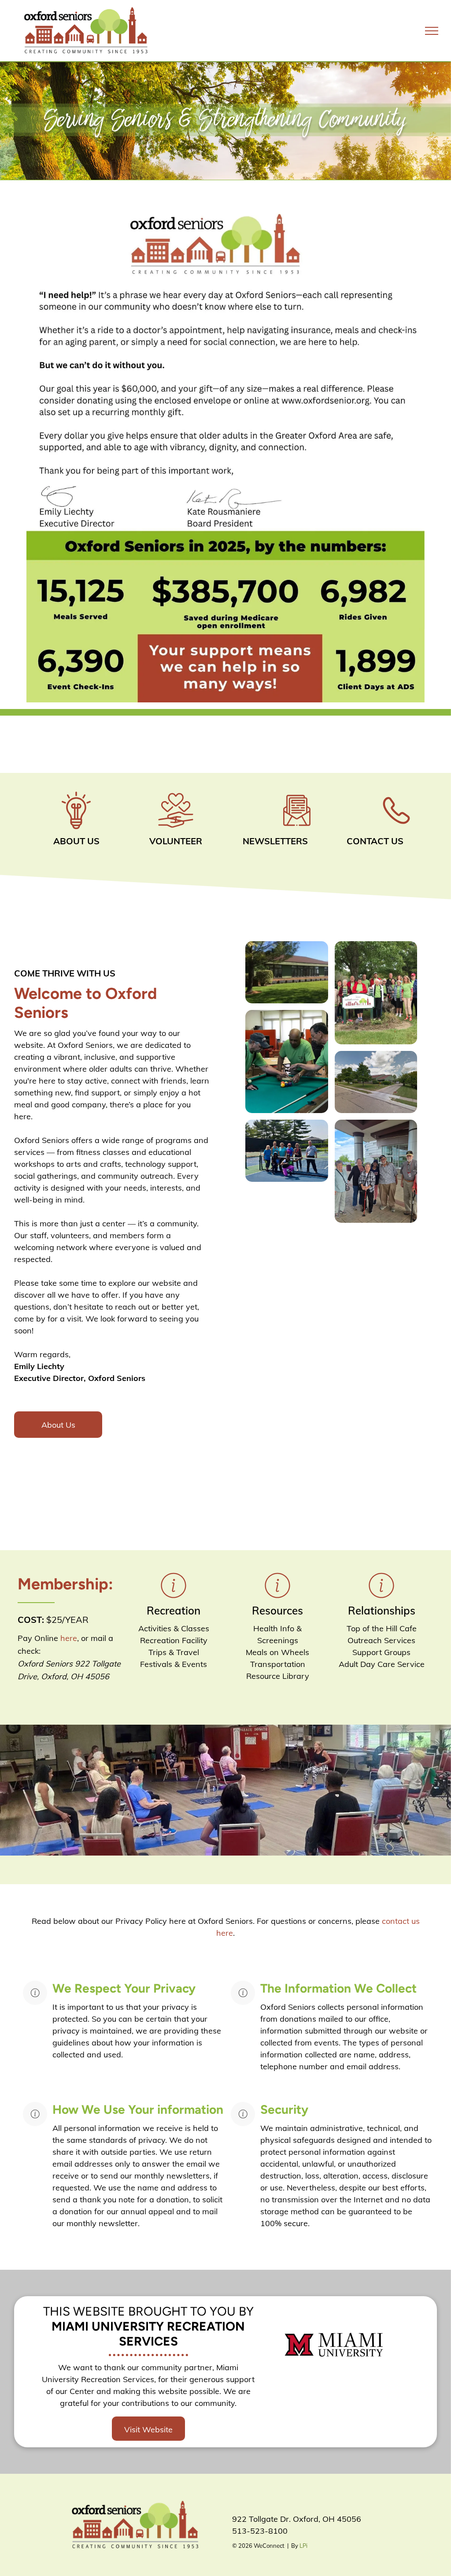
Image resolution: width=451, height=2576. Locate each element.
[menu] (432, 31)
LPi (303, 2546)
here (69, 1638)
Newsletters (275, 841)
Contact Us (375, 841)
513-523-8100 (260, 2531)
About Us (76, 841)
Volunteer (176, 841)
